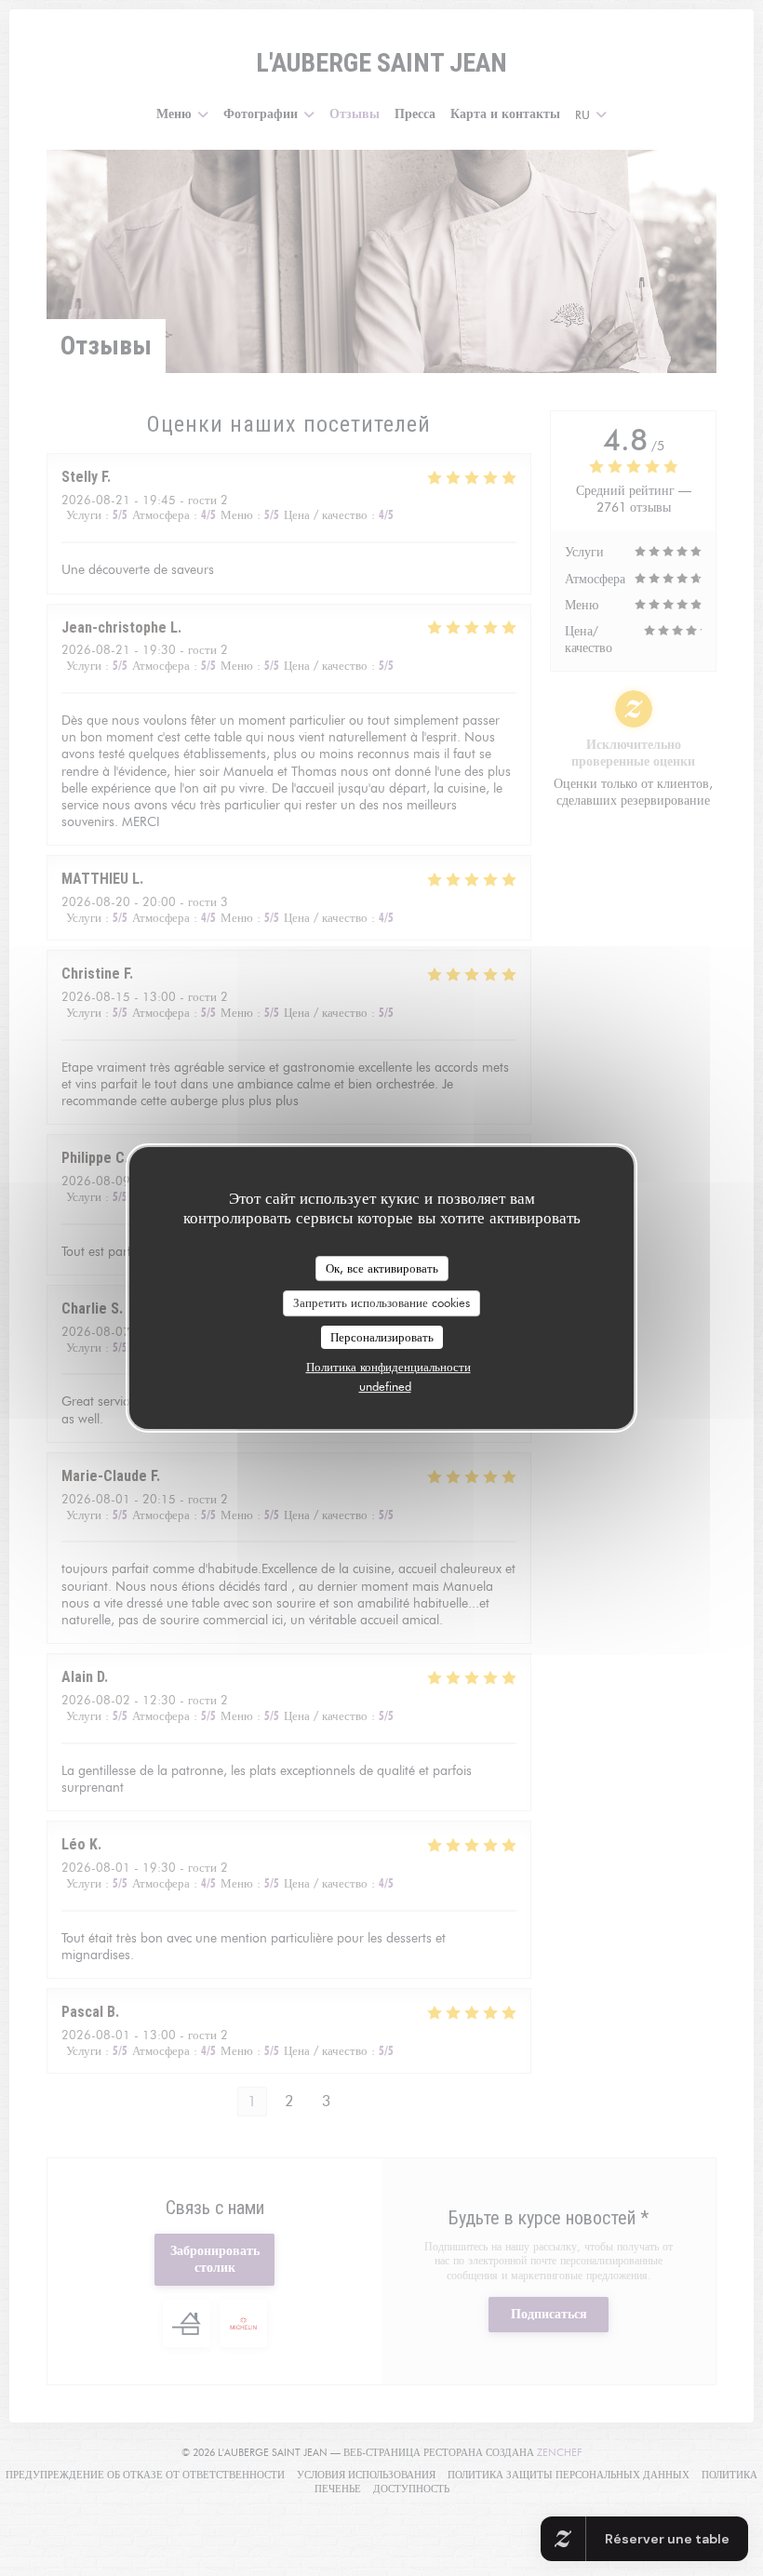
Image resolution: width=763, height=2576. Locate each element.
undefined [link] (385, 1386)
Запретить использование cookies (381, 1302)
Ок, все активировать (382, 1268)
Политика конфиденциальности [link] (388, 1367)
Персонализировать (382, 1337)
